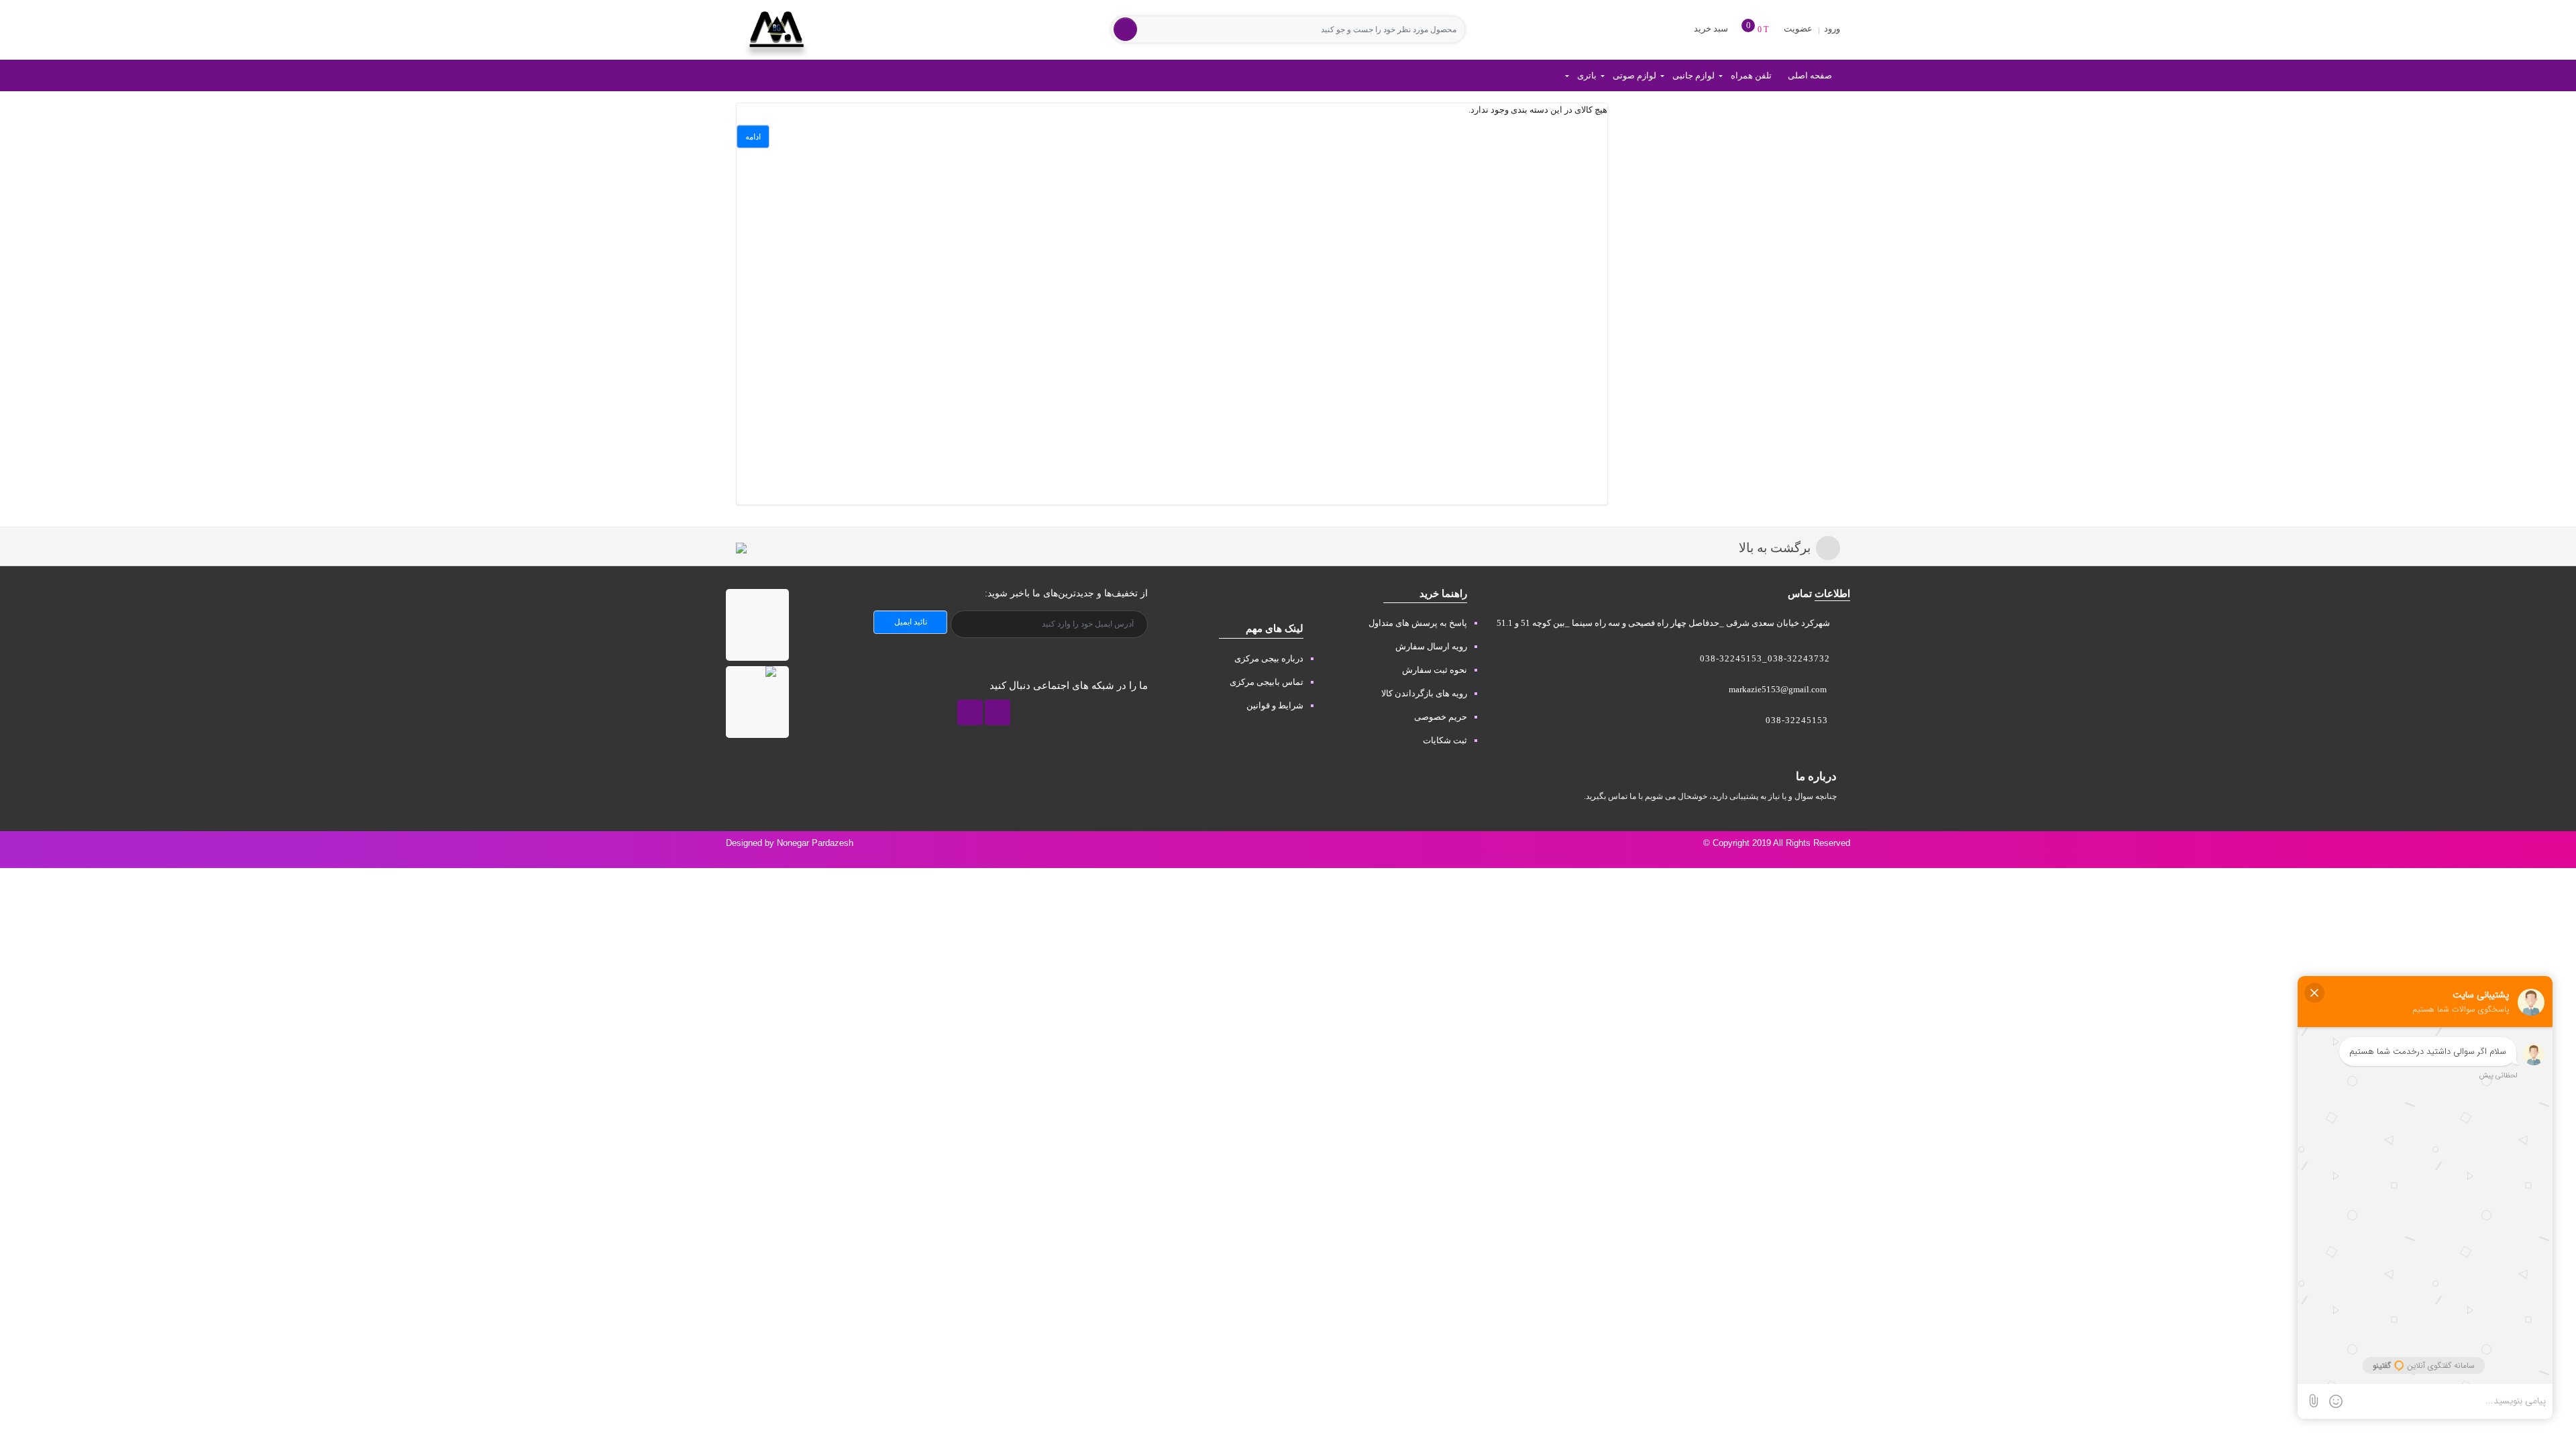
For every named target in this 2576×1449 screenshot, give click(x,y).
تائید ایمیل (911, 622)
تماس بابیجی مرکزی (1267, 682)
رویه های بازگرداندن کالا (1424, 693)
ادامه (753, 137)
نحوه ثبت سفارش (1435, 670)
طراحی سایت (2540, 856)
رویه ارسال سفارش (1431, 646)
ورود (1831, 29)
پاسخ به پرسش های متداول (1418, 623)
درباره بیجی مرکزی (1269, 658)
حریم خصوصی (1441, 717)
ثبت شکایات (1445, 740)
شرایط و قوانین (1275, 705)
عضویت (1798, 29)
